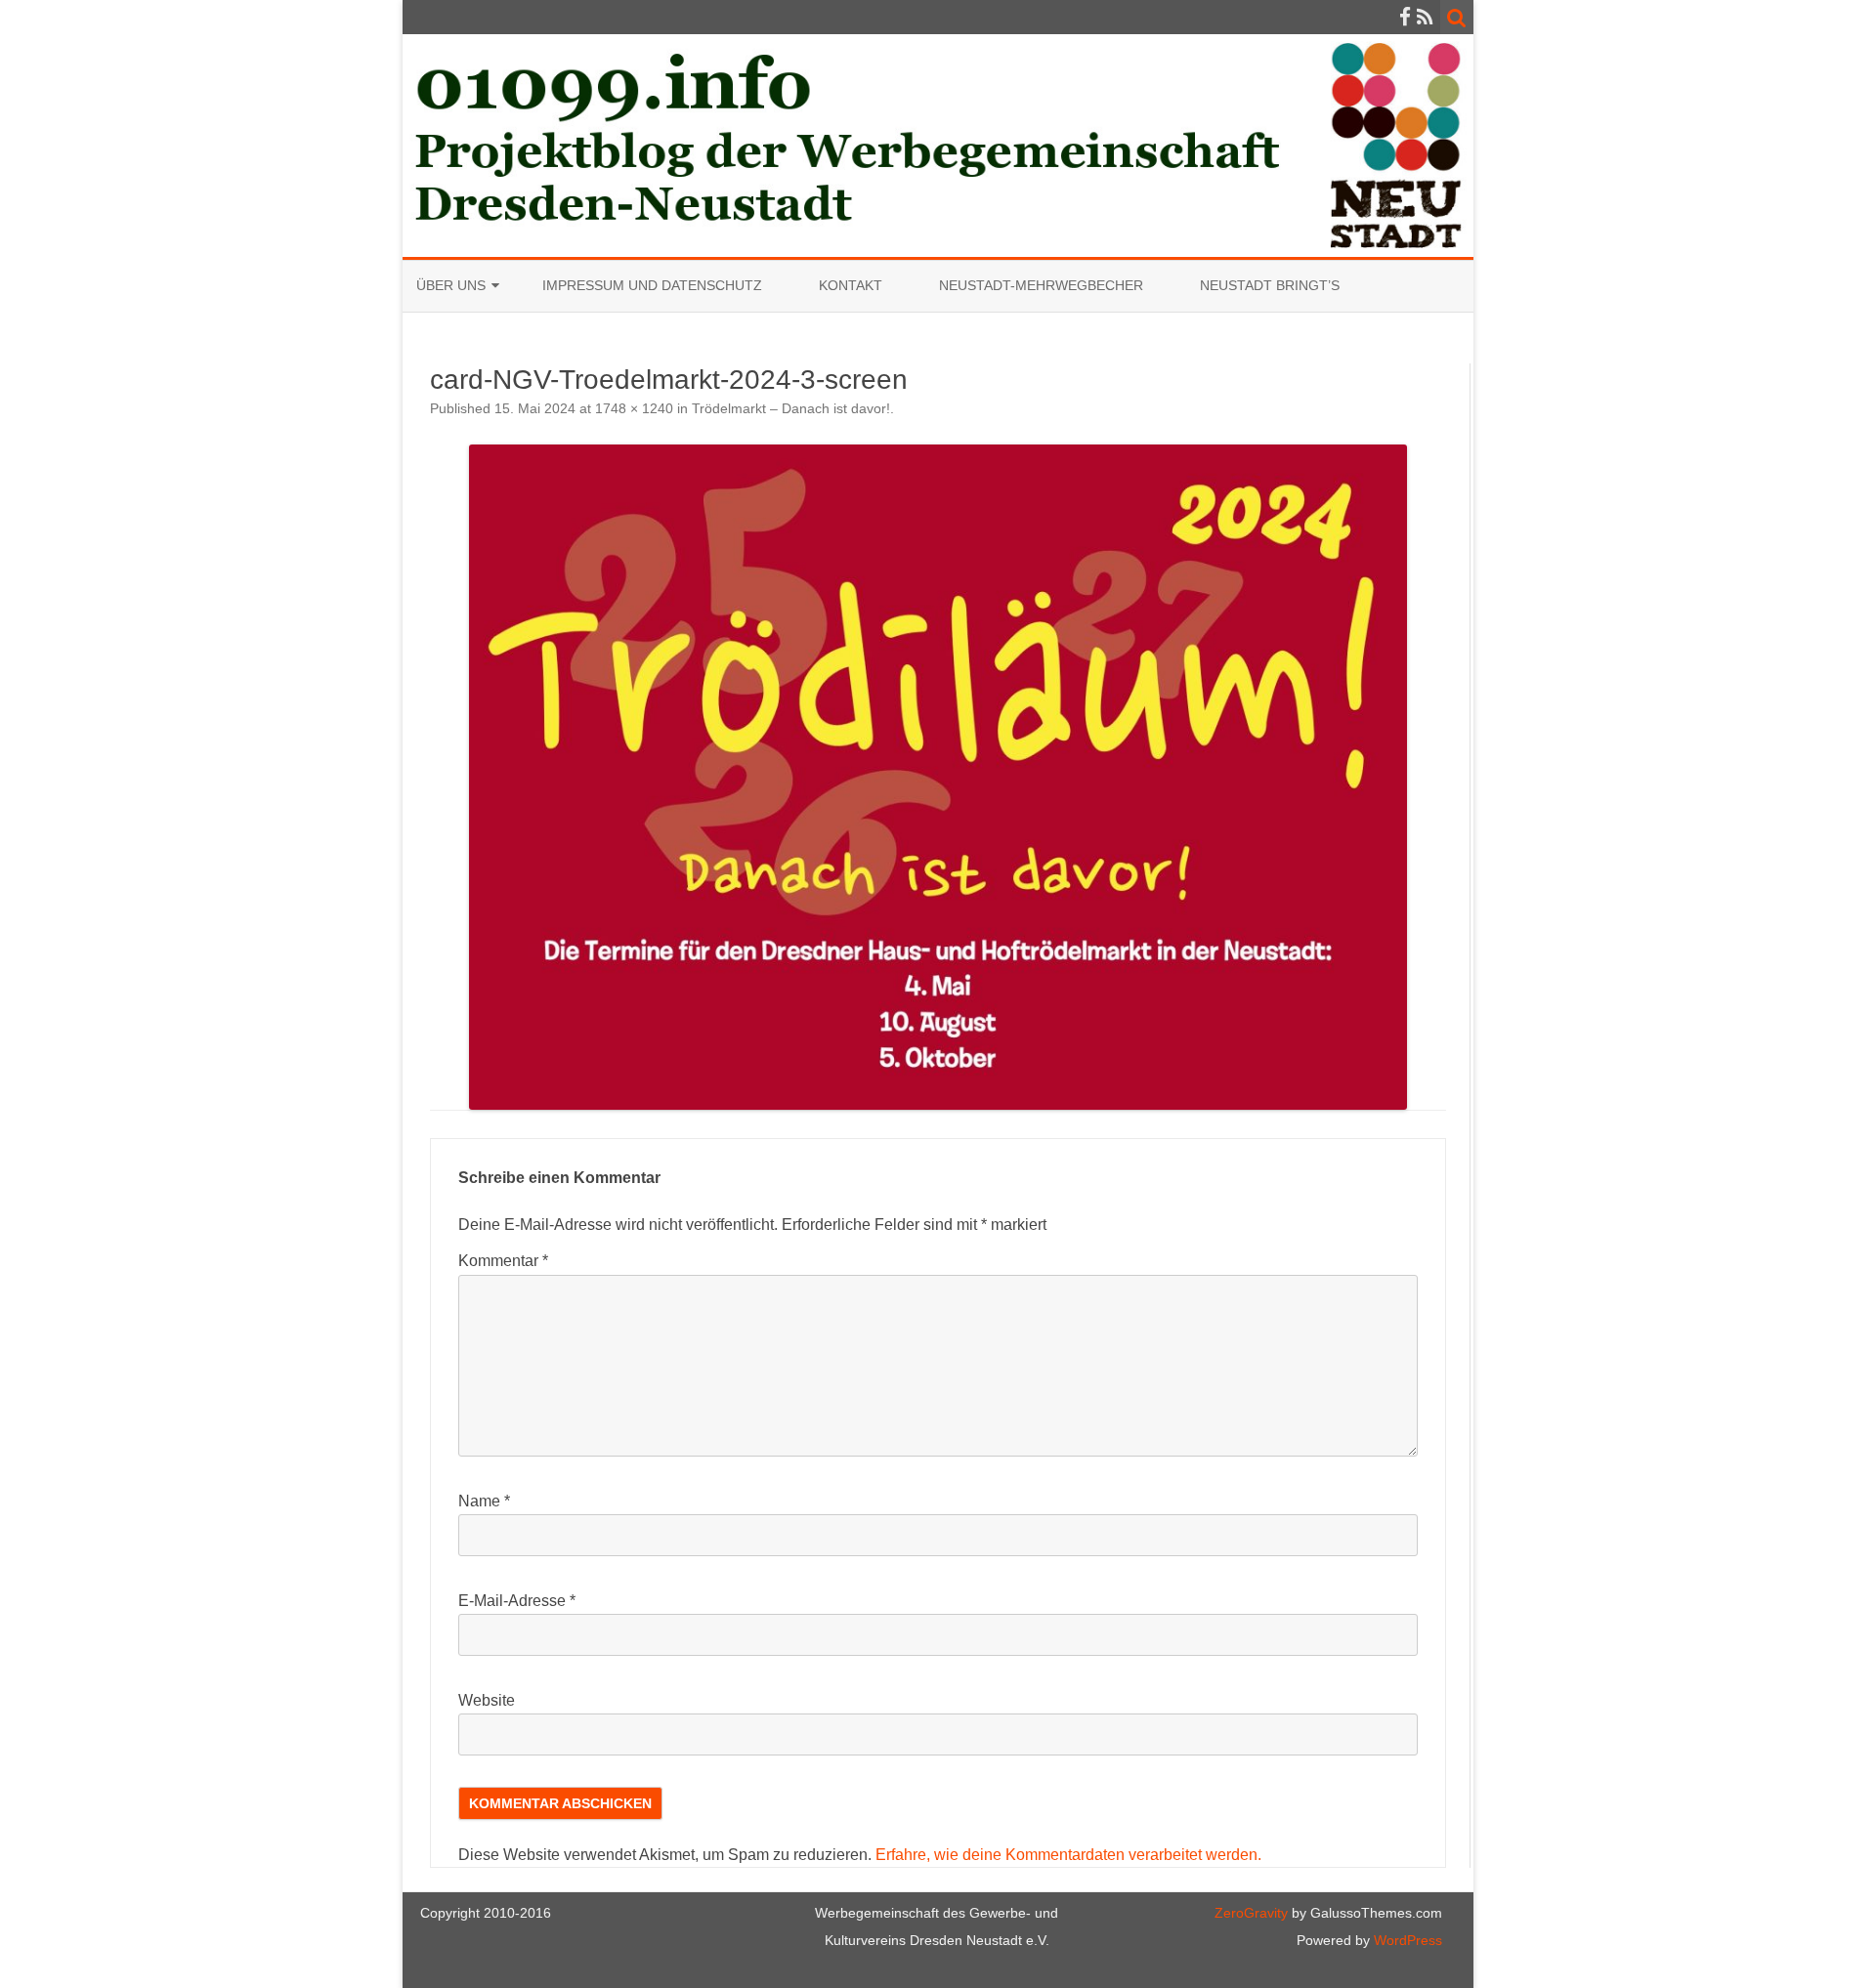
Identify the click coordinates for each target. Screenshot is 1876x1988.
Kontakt (851, 285)
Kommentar (503, 1261)
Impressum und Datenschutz (652, 285)
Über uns (451, 285)
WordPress (1406, 1940)
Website (487, 1700)
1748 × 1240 (634, 408)
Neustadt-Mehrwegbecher (1041, 285)
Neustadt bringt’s (1270, 285)
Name (484, 1501)
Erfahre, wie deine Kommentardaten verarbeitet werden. (1068, 1855)
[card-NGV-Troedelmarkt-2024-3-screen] (938, 777)
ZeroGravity (1251, 1913)
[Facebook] (1405, 17)
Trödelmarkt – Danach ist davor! (791, 408)
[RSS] (1425, 17)
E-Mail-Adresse (517, 1601)
